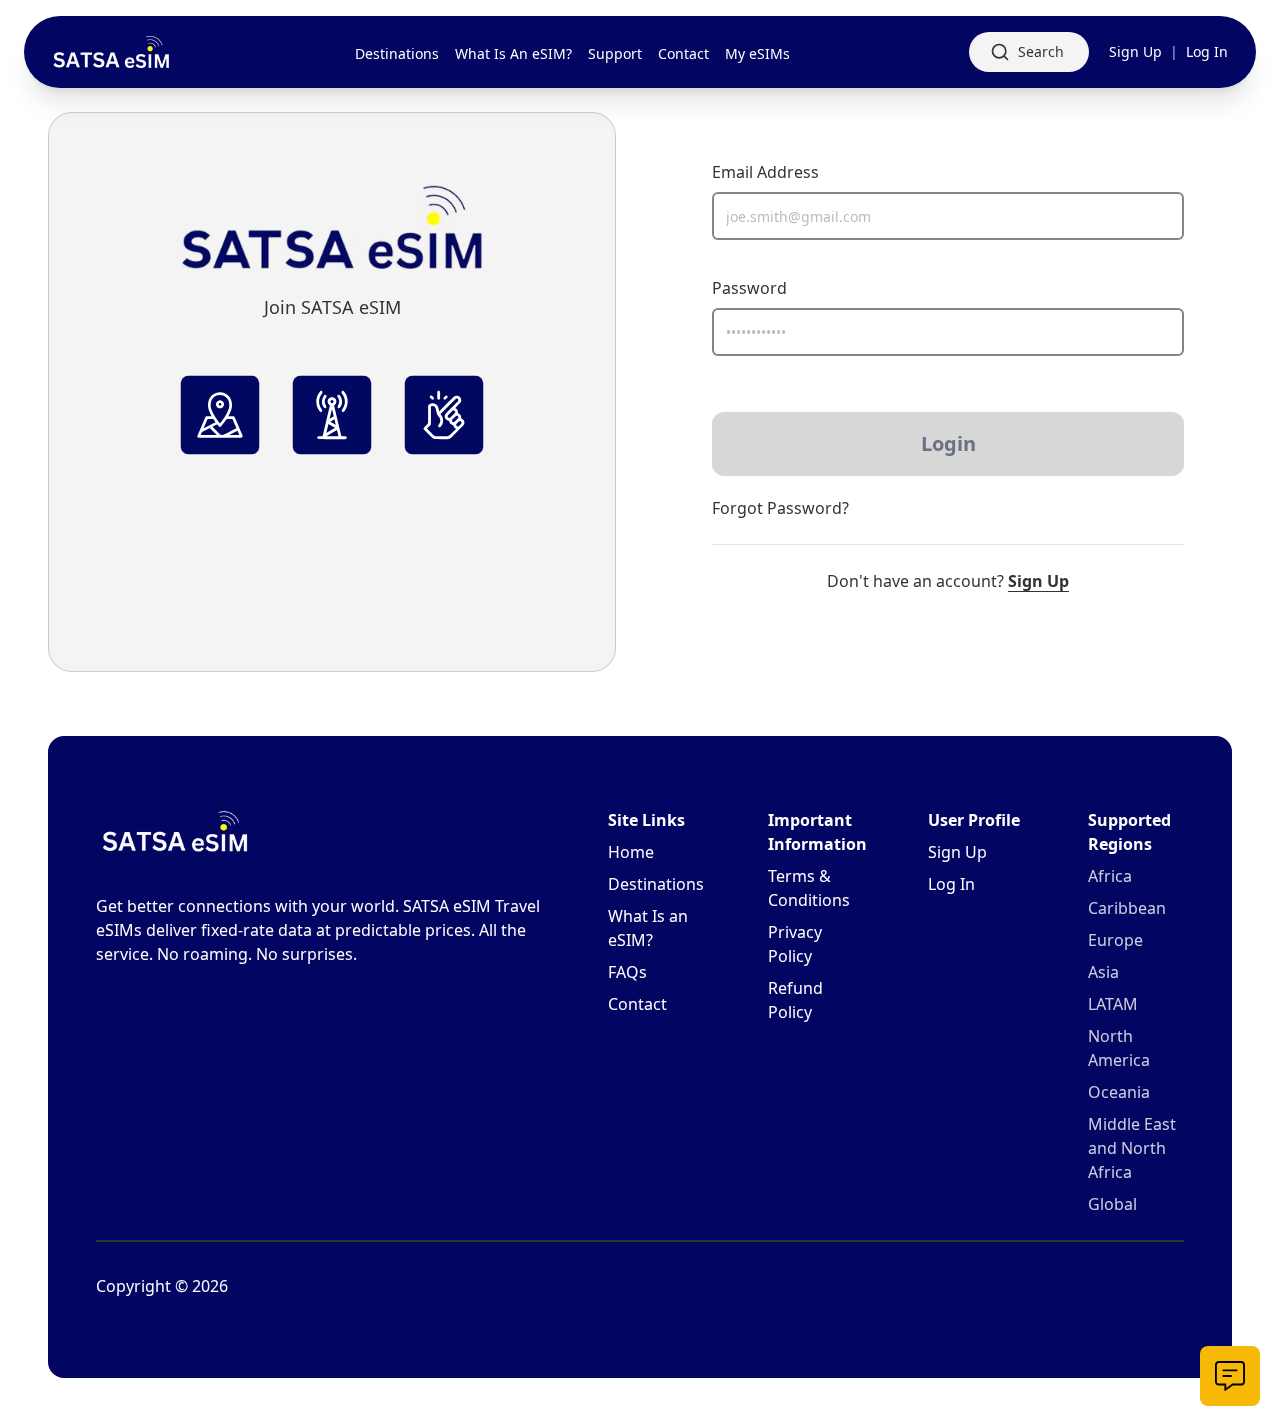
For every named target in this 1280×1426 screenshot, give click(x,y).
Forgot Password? (780, 508)
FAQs (627, 972)
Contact (637, 1004)
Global (1112, 1204)
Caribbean (1127, 908)
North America (1119, 1048)
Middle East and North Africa (1132, 1148)
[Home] (112, 52)
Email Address (765, 172)
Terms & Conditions (809, 888)
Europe (1115, 940)
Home (631, 852)
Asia (1103, 972)
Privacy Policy (795, 944)
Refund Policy (795, 1000)
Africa (1110, 876)
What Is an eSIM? (648, 928)
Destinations (656, 884)
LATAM (1113, 1004)
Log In (1207, 51)
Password (749, 288)
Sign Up (1135, 51)
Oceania (1119, 1092)
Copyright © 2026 (162, 1286)
